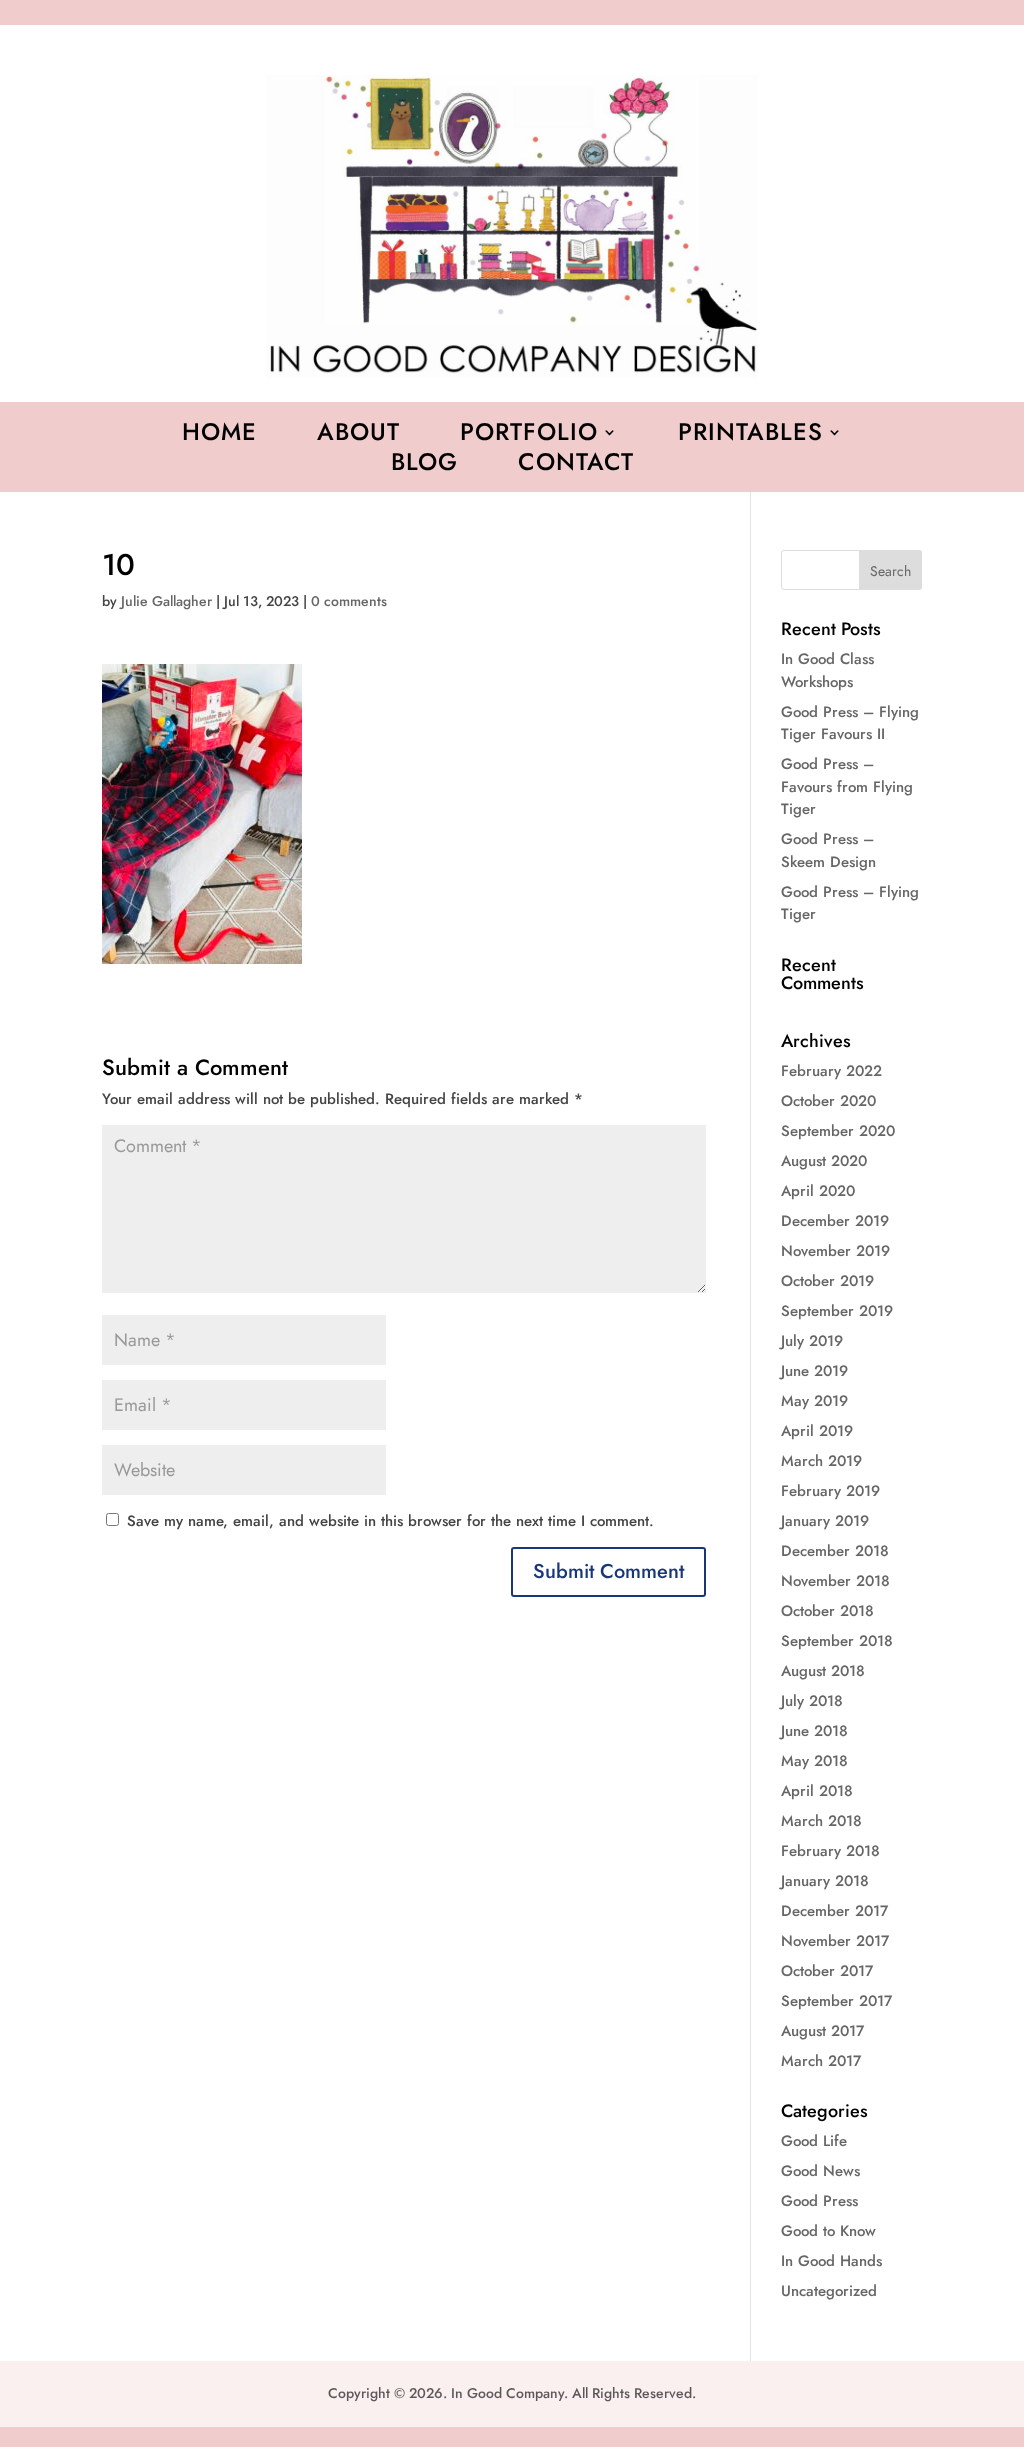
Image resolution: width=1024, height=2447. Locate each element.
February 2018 (830, 1851)
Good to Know (828, 2231)
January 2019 (825, 1521)
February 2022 (831, 1071)
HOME (219, 436)
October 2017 (827, 1971)
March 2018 (821, 1821)
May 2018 (814, 1761)
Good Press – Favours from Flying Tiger (847, 786)
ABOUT (358, 436)
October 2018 (827, 1611)
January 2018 (825, 1881)
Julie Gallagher (166, 601)
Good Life (814, 2141)
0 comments (349, 601)
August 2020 (824, 1161)
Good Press (819, 2201)
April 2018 (817, 1791)
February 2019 (830, 1491)
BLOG (424, 466)
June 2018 (814, 1731)
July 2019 (812, 1341)
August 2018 (823, 1671)
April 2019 (817, 1431)
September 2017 (836, 2001)
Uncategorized (829, 2291)
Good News (820, 2171)
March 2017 (821, 2061)
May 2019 (814, 1401)
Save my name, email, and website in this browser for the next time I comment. (390, 1521)
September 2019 (837, 1311)
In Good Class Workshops (827, 670)
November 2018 (835, 1581)
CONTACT (576, 466)
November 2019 (835, 1251)
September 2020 (838, 1131)
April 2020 (818, 1191)
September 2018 (837, 1641)
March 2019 (821, 1461)
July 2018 (812, 1701)
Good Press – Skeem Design (828, 850)
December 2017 (834, 1911)
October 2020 (828, 1101)
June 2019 (814, 1371)
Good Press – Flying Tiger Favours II (850, 723)
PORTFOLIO (529, 436)
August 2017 (822, 2031)
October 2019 (827, 1281)
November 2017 (835, 1941)
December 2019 (835, 1221)
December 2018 (835, 1551)
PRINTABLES (750, 436)
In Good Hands (831, 2261)
